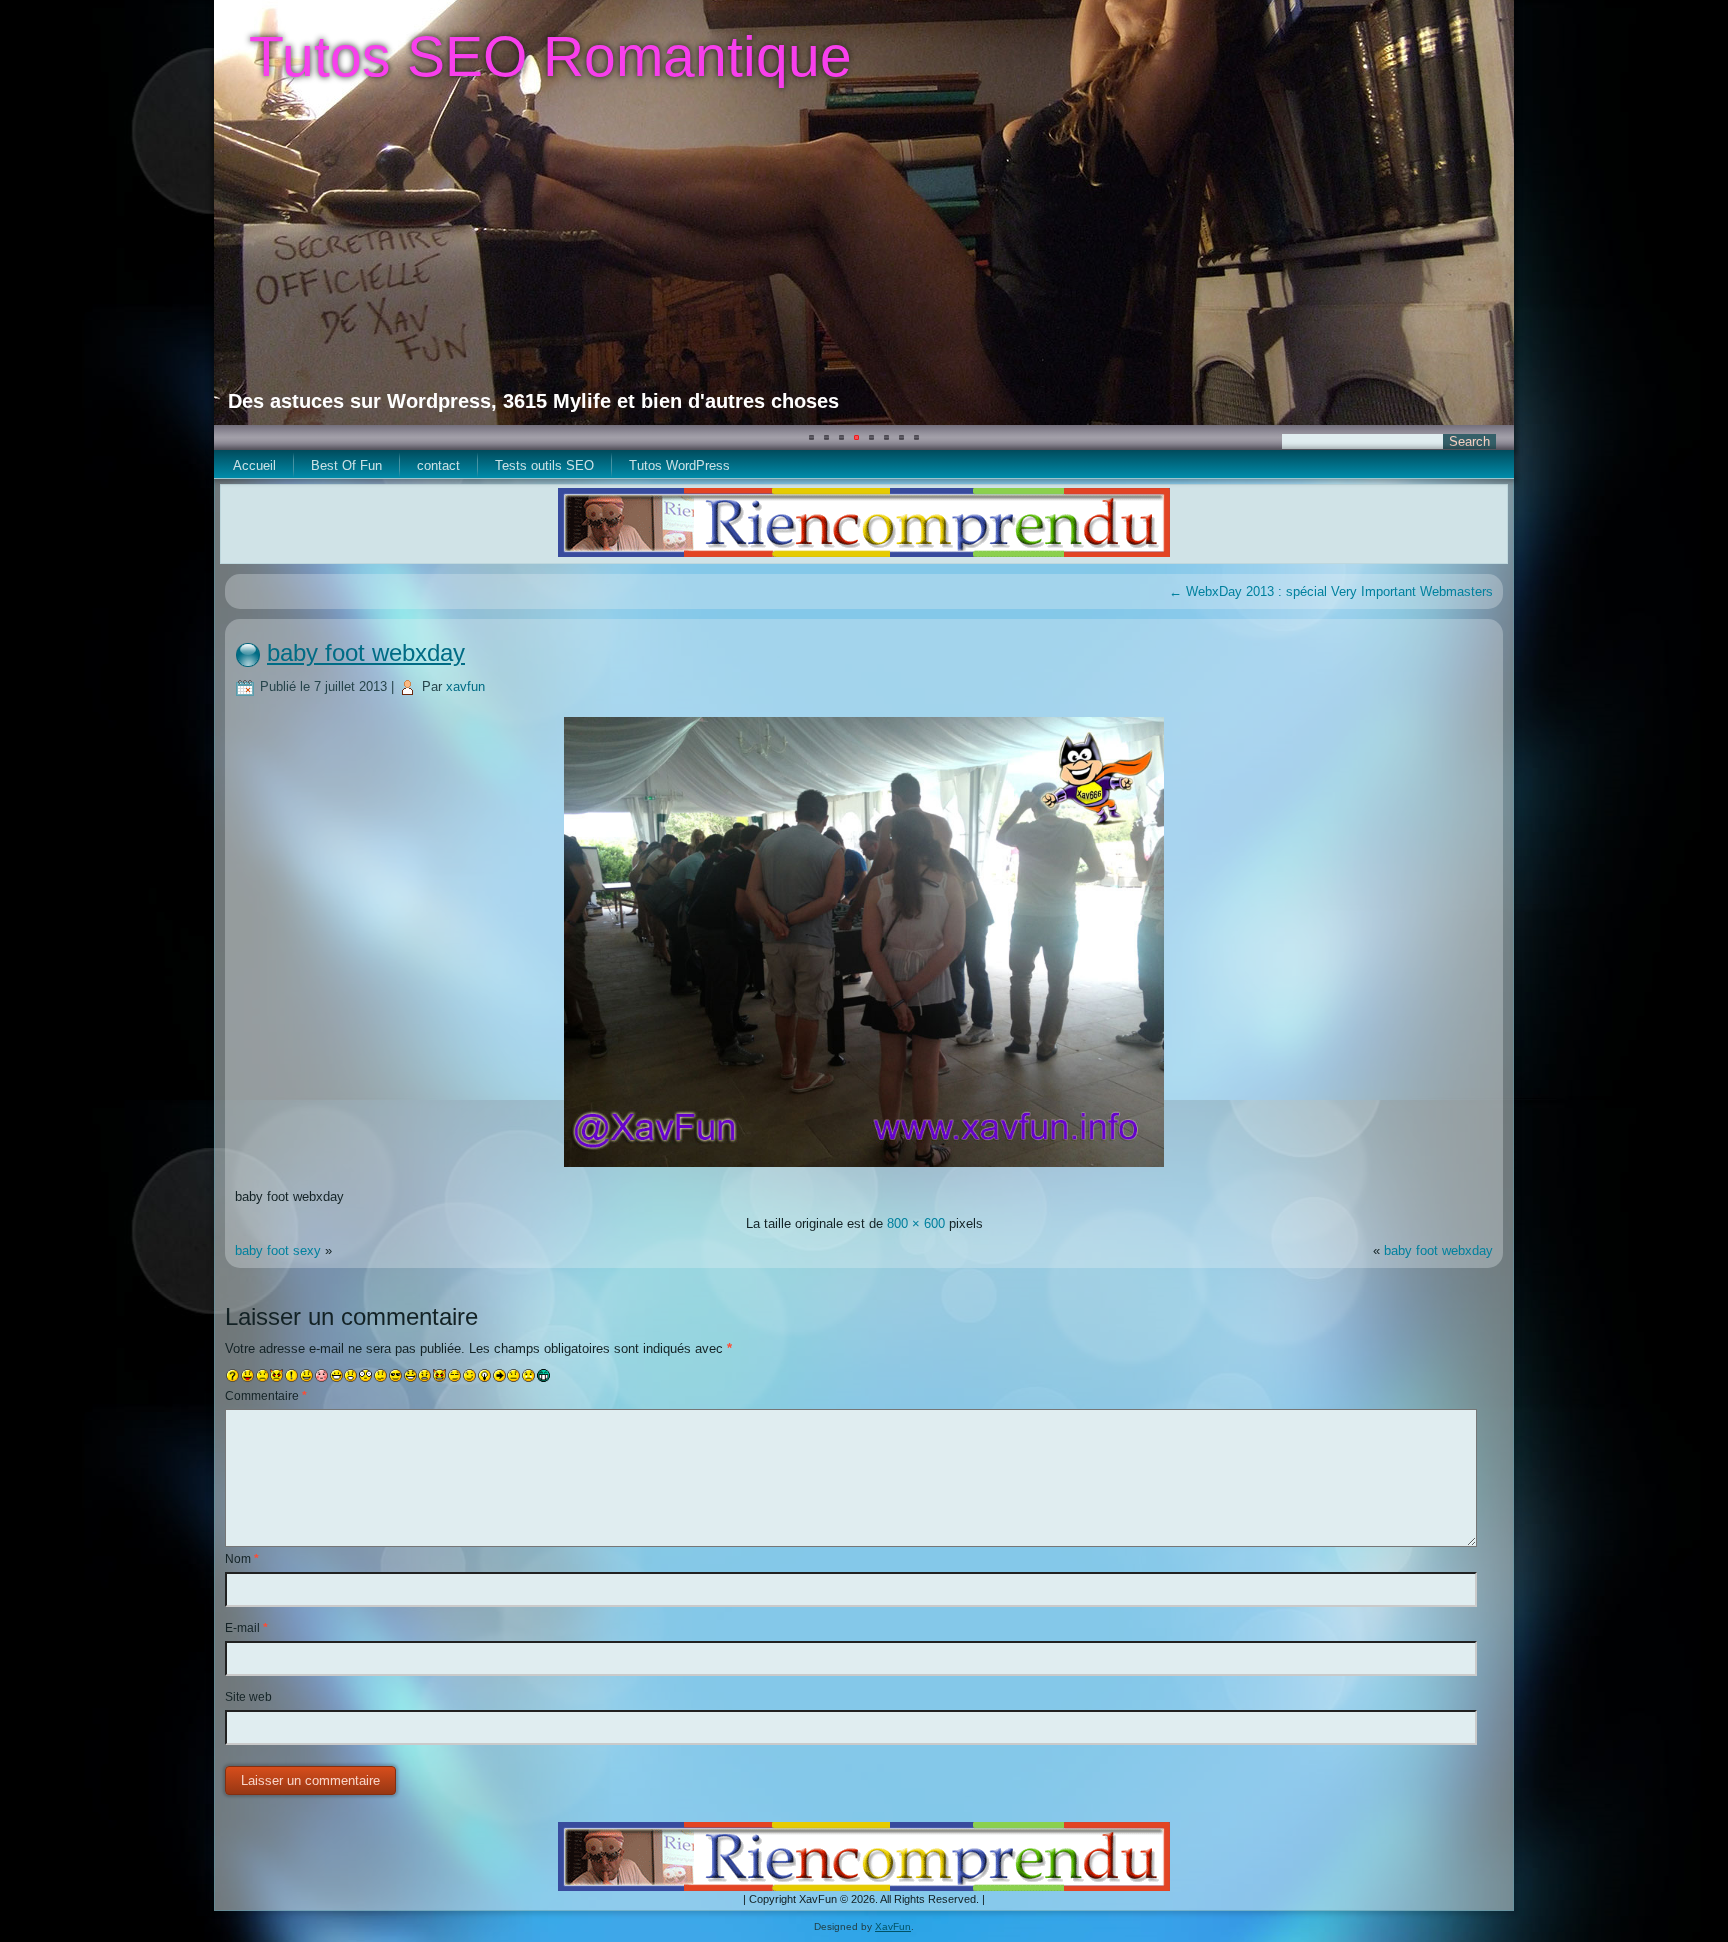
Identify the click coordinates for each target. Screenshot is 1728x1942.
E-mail (246, 1628)
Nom (242, 1559)
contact (438, 465)
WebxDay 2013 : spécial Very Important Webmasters (1331, 591)
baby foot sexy (278, 1250)
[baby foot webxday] (864, 1169)
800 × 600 (916, 1223)
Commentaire (266, 1396)
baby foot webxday (366, 652)
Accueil (254, 465)
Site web (248, 1697)
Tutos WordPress (679, 465)
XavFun (893, 1926)
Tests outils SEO (544, 465)
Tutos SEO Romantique (550, 56)
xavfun (465, 686)
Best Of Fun (346, 465)
